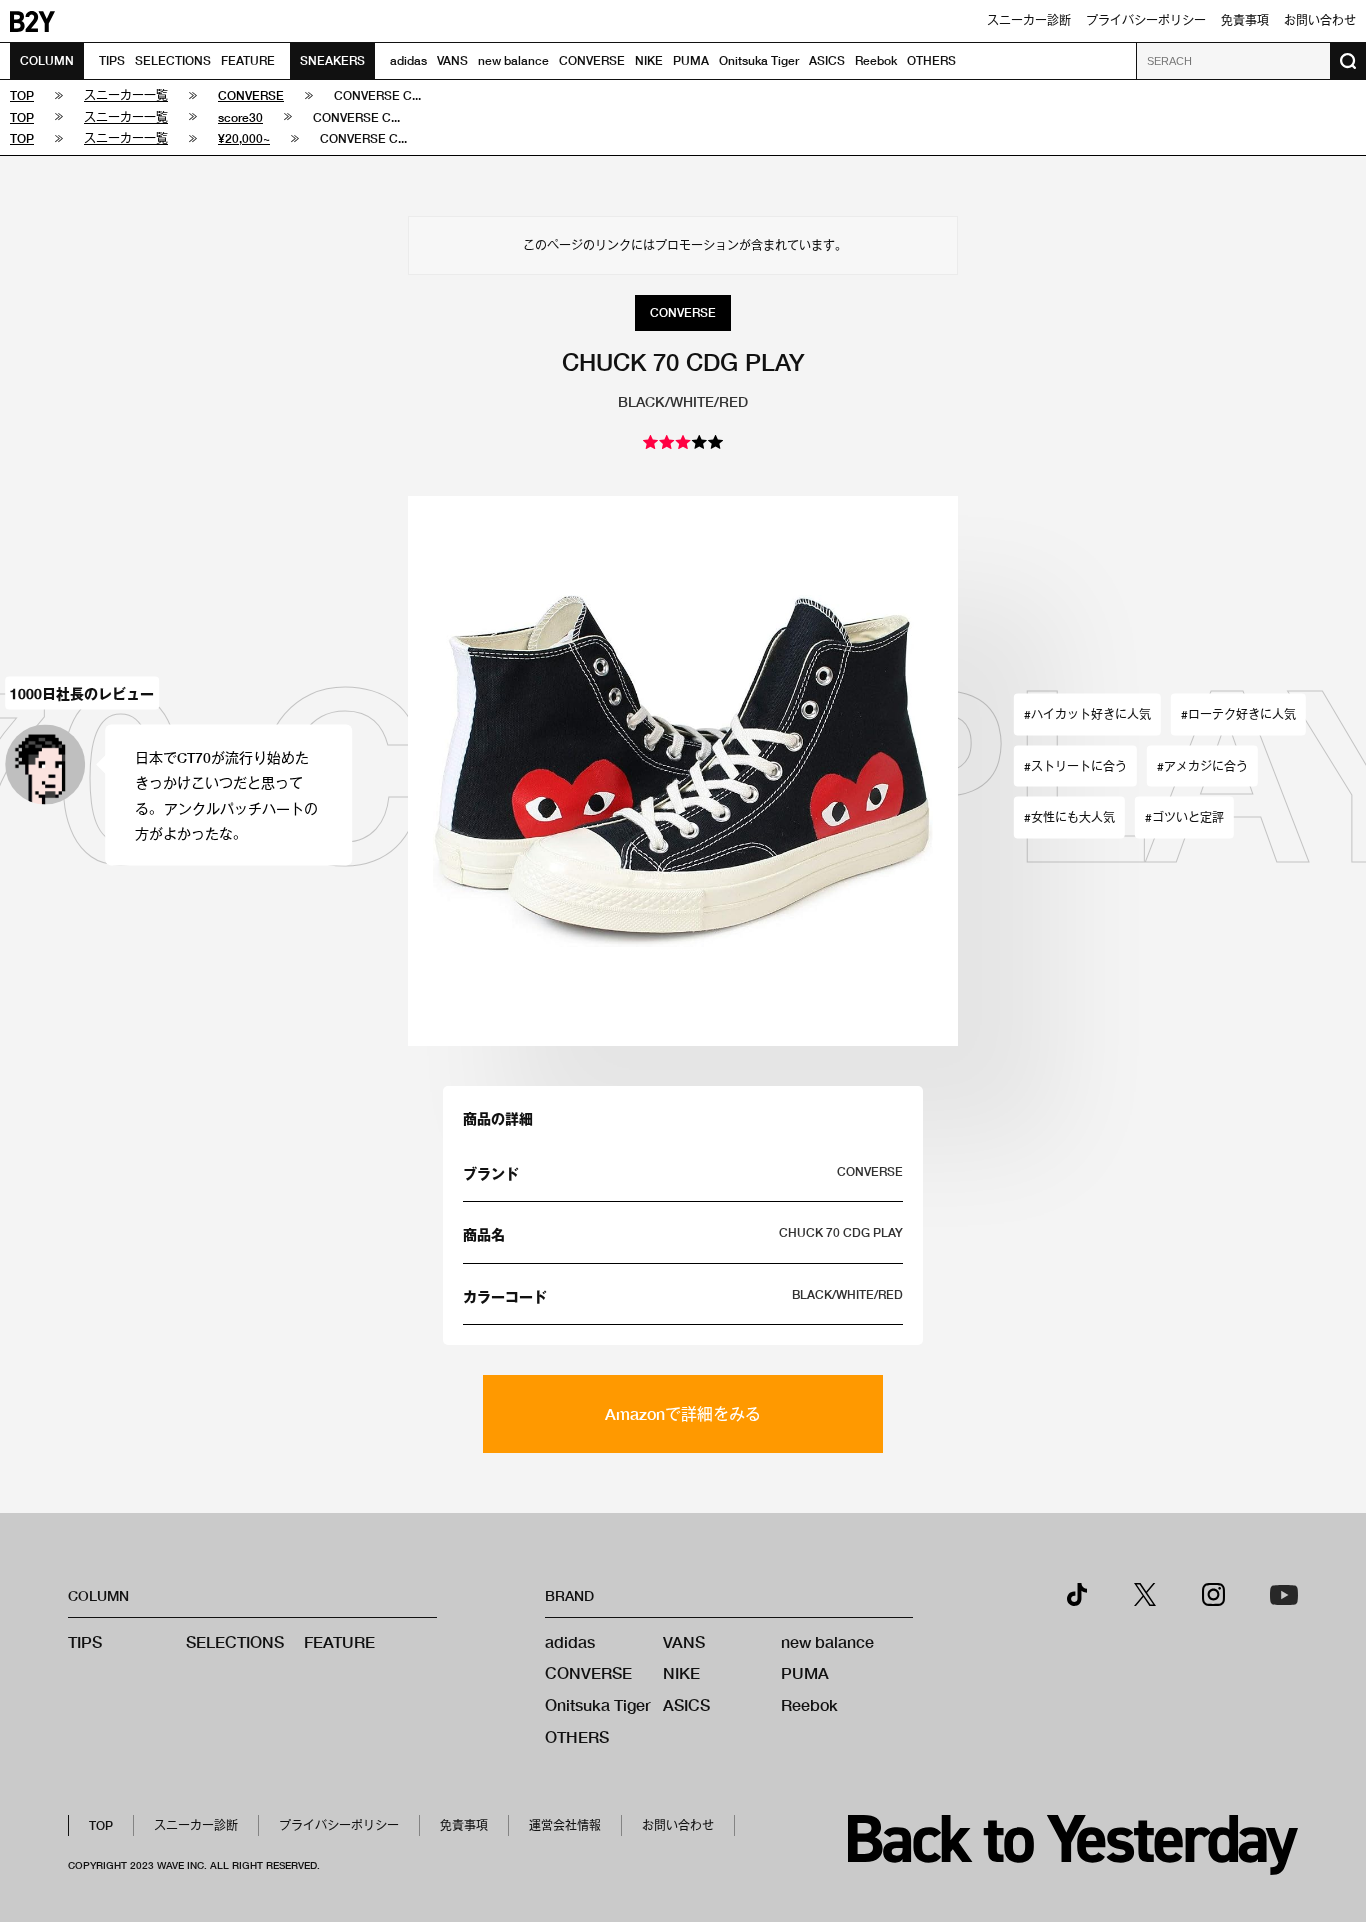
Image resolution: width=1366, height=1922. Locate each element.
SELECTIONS (173, 60)
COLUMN (47, 60)
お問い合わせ (1320, 20)
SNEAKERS (332, 60)
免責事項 (1245, 20)
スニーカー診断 (1029, 20)
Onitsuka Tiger (759, 60)
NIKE (649, 60)
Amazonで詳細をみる (683, 1413)
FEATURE (248, 60)
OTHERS (931, 60)
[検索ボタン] (1348, 61)
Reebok (876, 60)
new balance (513, 60)
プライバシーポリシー (1146, 20)
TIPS (112, 60)
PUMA (691, 60)
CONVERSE (592, 60)
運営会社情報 (565, 1825)
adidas (408, 60)
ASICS (827, 60)
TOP (101, 1825)
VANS (452, 60)
